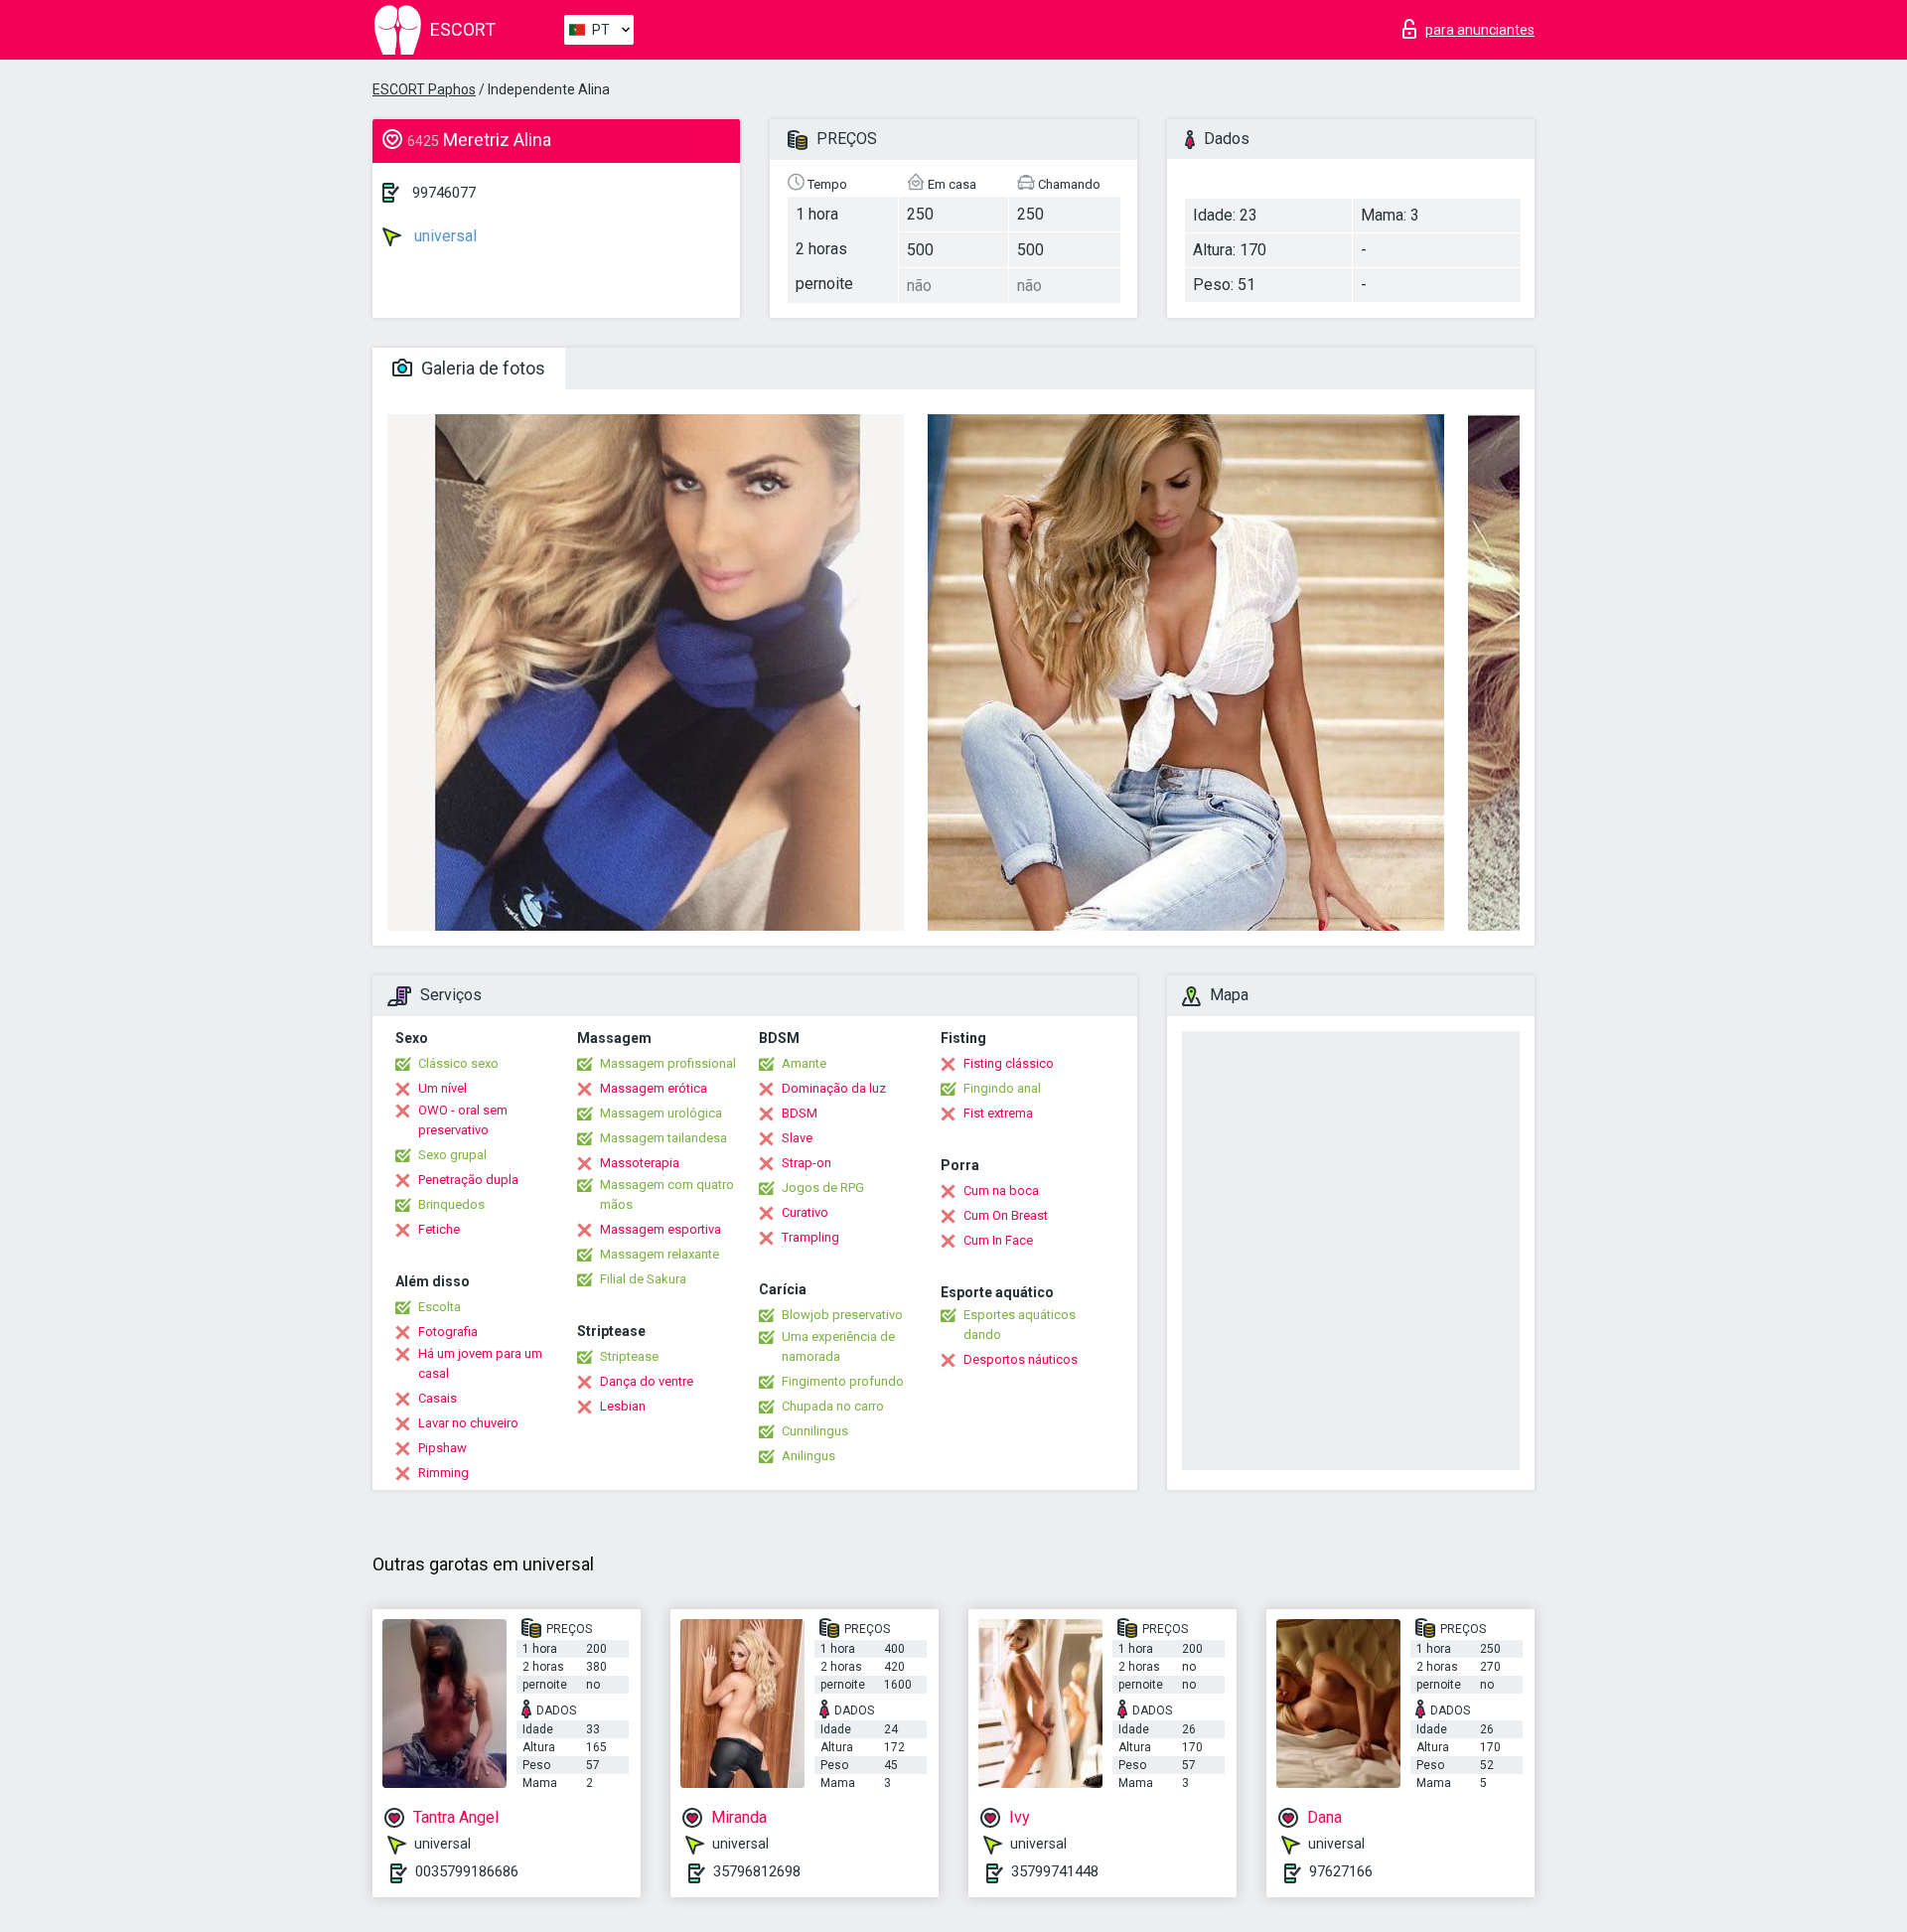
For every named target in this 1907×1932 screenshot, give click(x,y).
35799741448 (1055, 1871)
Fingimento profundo (843, 1381)
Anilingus (808, 1456)
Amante (804, 1063)
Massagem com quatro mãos (667, 1194)
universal (443, 236)
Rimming (443, 1473)
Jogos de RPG (823, 1188)
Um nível (442, 1088)
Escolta (440, 1307)
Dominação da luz (834, 1088)
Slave (797, 1138)
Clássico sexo (458, 1063)
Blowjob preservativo (842, 1315)
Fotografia (448, 1332)
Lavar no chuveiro (468, 1423)
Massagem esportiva (660, 1229)
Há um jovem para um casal (480, 1363)
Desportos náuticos (1021, 1359)
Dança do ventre (647, 1381)
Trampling (810, 1237)
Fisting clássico (1009, 1063)
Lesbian (623, 1406)
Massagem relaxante (660, 1254)
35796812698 (757, 1871)
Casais (438, 1398)
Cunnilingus (815, 1431)
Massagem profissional (668, 1063)
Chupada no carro (833, 1406)
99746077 (444, 193)
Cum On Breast (1006, 1215)
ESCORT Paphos (424, 89)
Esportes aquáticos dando (1020, 1325)
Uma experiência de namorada (838, 1346)
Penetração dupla (468, 1180)
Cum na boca (1001, 1190)
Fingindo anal (1002, 1088)
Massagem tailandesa (663, 1138)
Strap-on (807, 1163)
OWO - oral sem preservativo (463, 1120)
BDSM (800, 1113)
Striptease (629, 1356)
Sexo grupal (452, 1155)
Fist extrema (998, 1113)
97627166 (1341, 1871)
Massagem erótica (654, 1088)
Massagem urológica (661, 1113)
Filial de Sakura (643, 1279)
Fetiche (439, 1229)
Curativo (805, 1212)
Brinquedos (451, 1204)
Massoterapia (640, 1163)
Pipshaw (442, 1448)
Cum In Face (998, 1240)
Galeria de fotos (481, 368)
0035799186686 (467, 1871)
